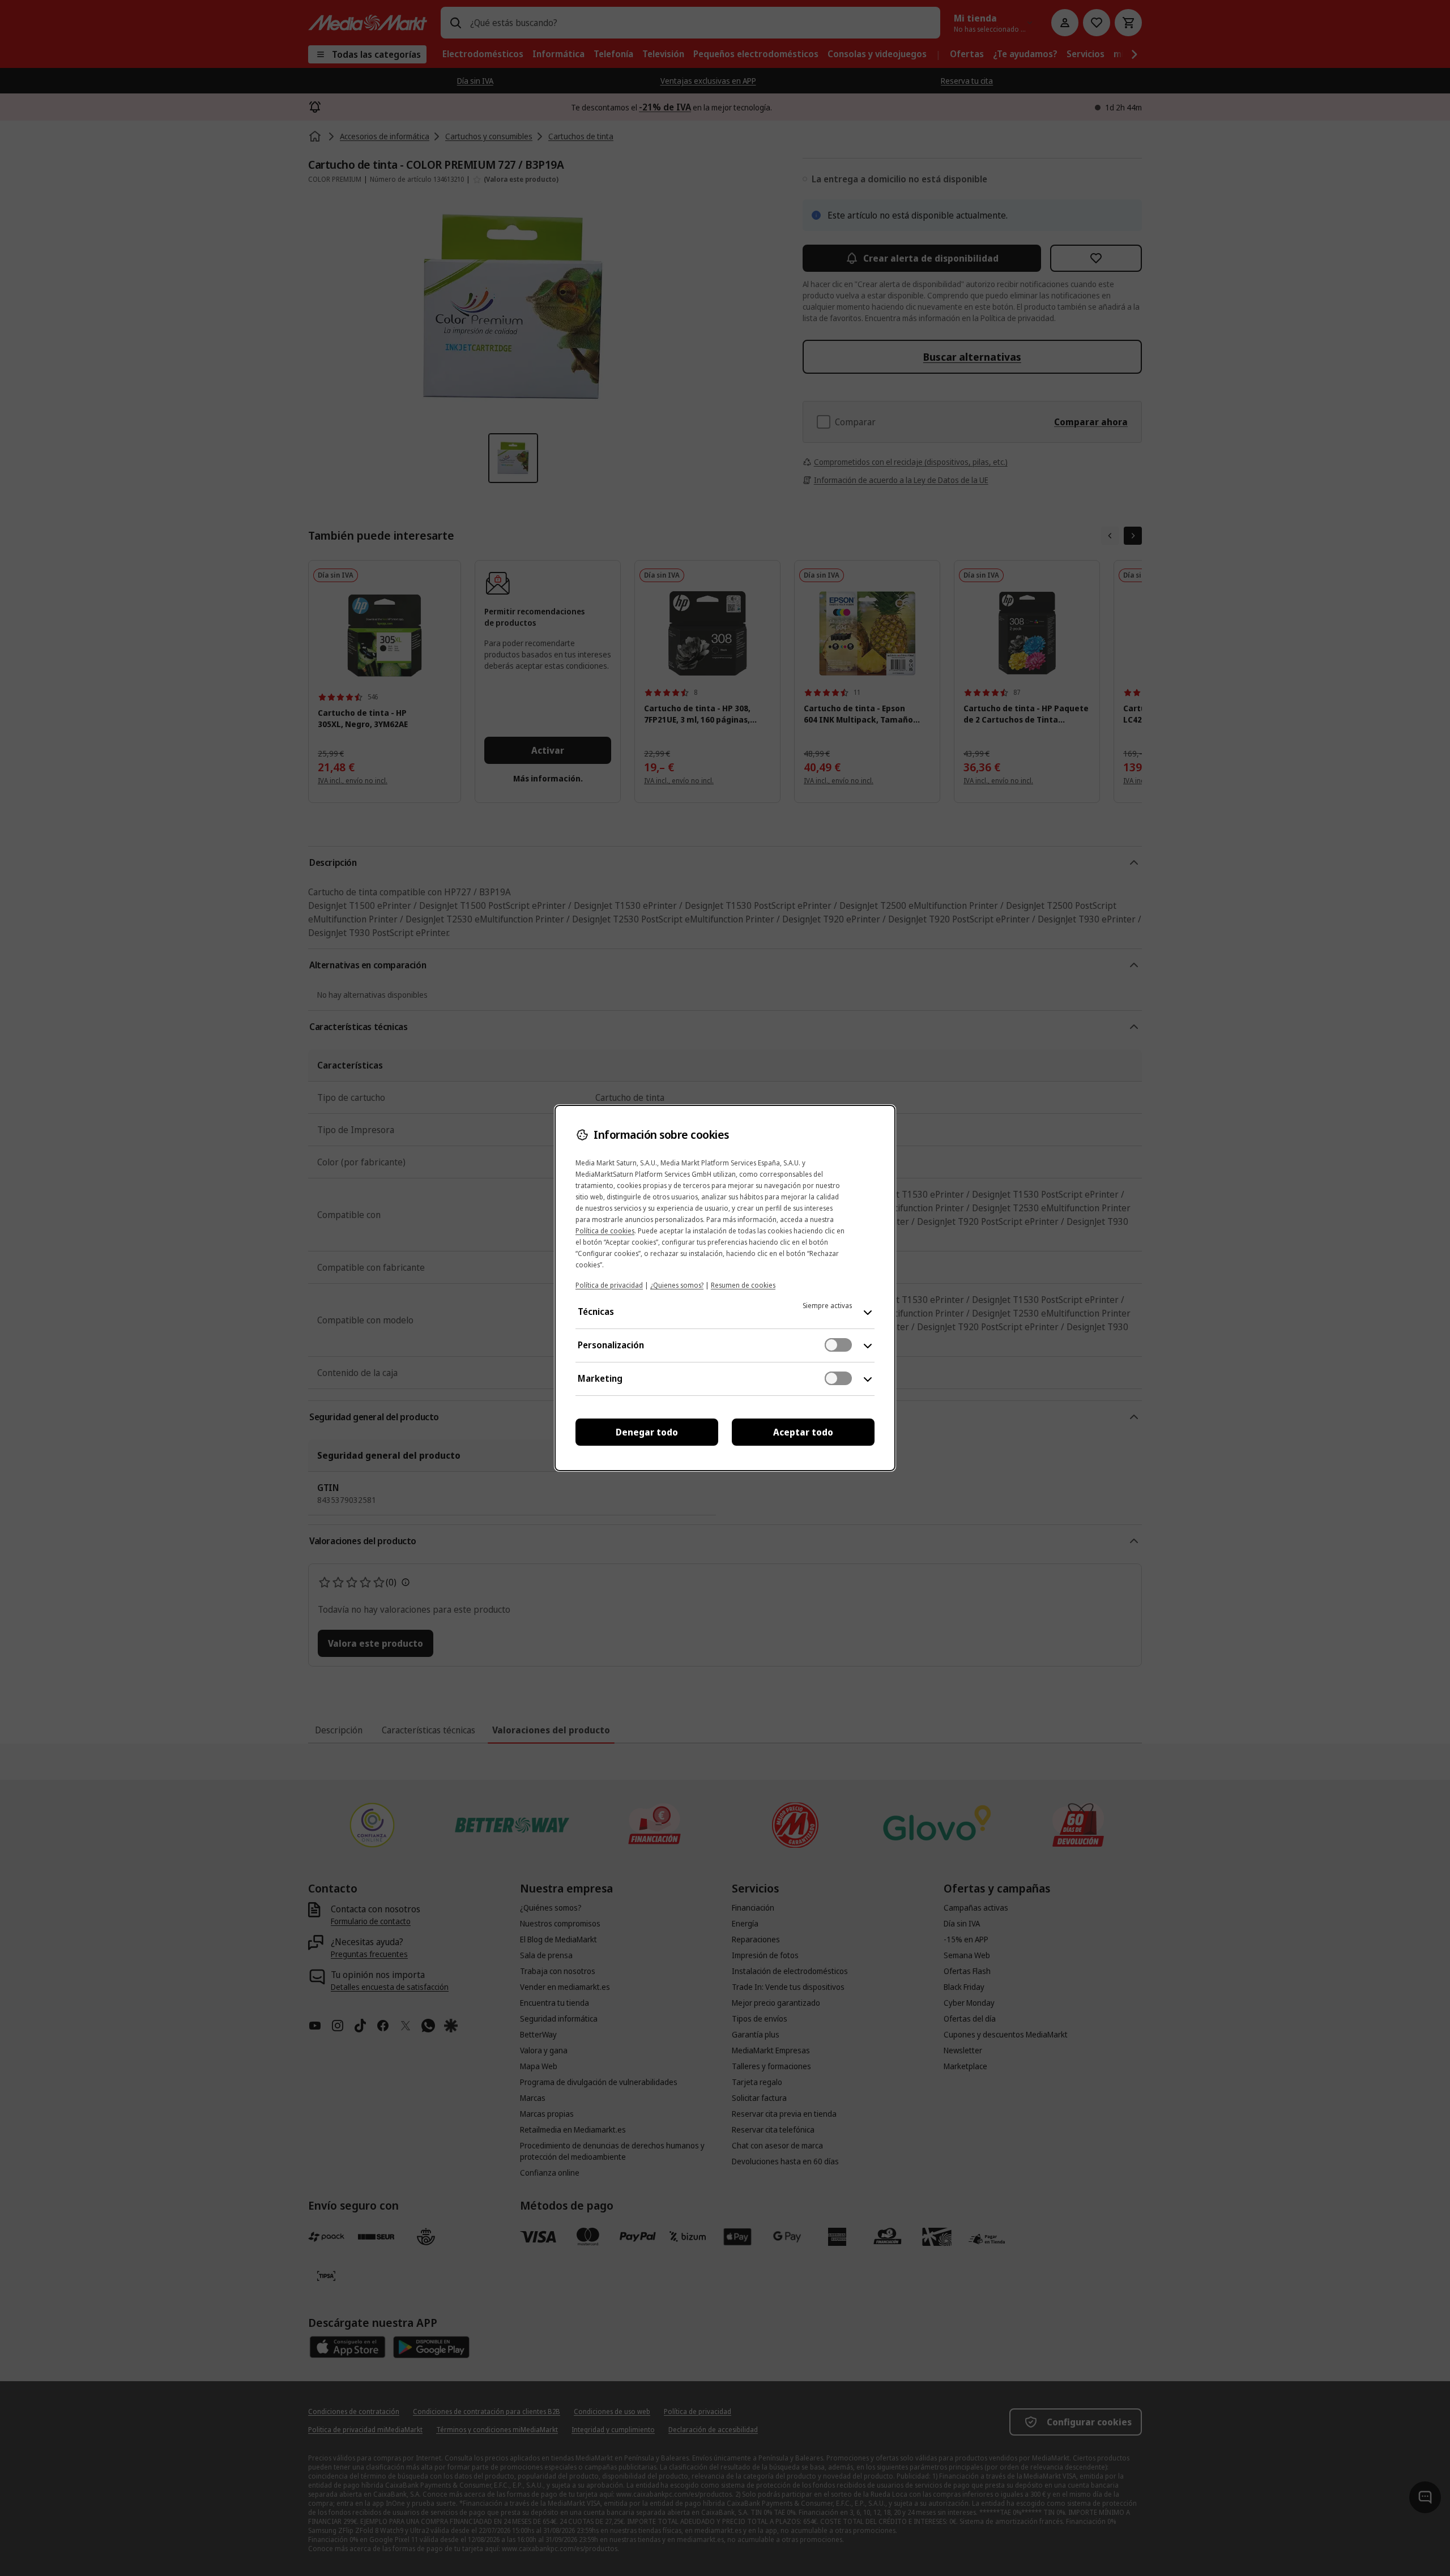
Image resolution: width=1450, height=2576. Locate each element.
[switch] (838, 1345)
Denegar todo (647, 1432)
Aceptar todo (803, 1432)
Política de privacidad (609, 1285)
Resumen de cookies (743, 1285)
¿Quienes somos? (677, 1285)
